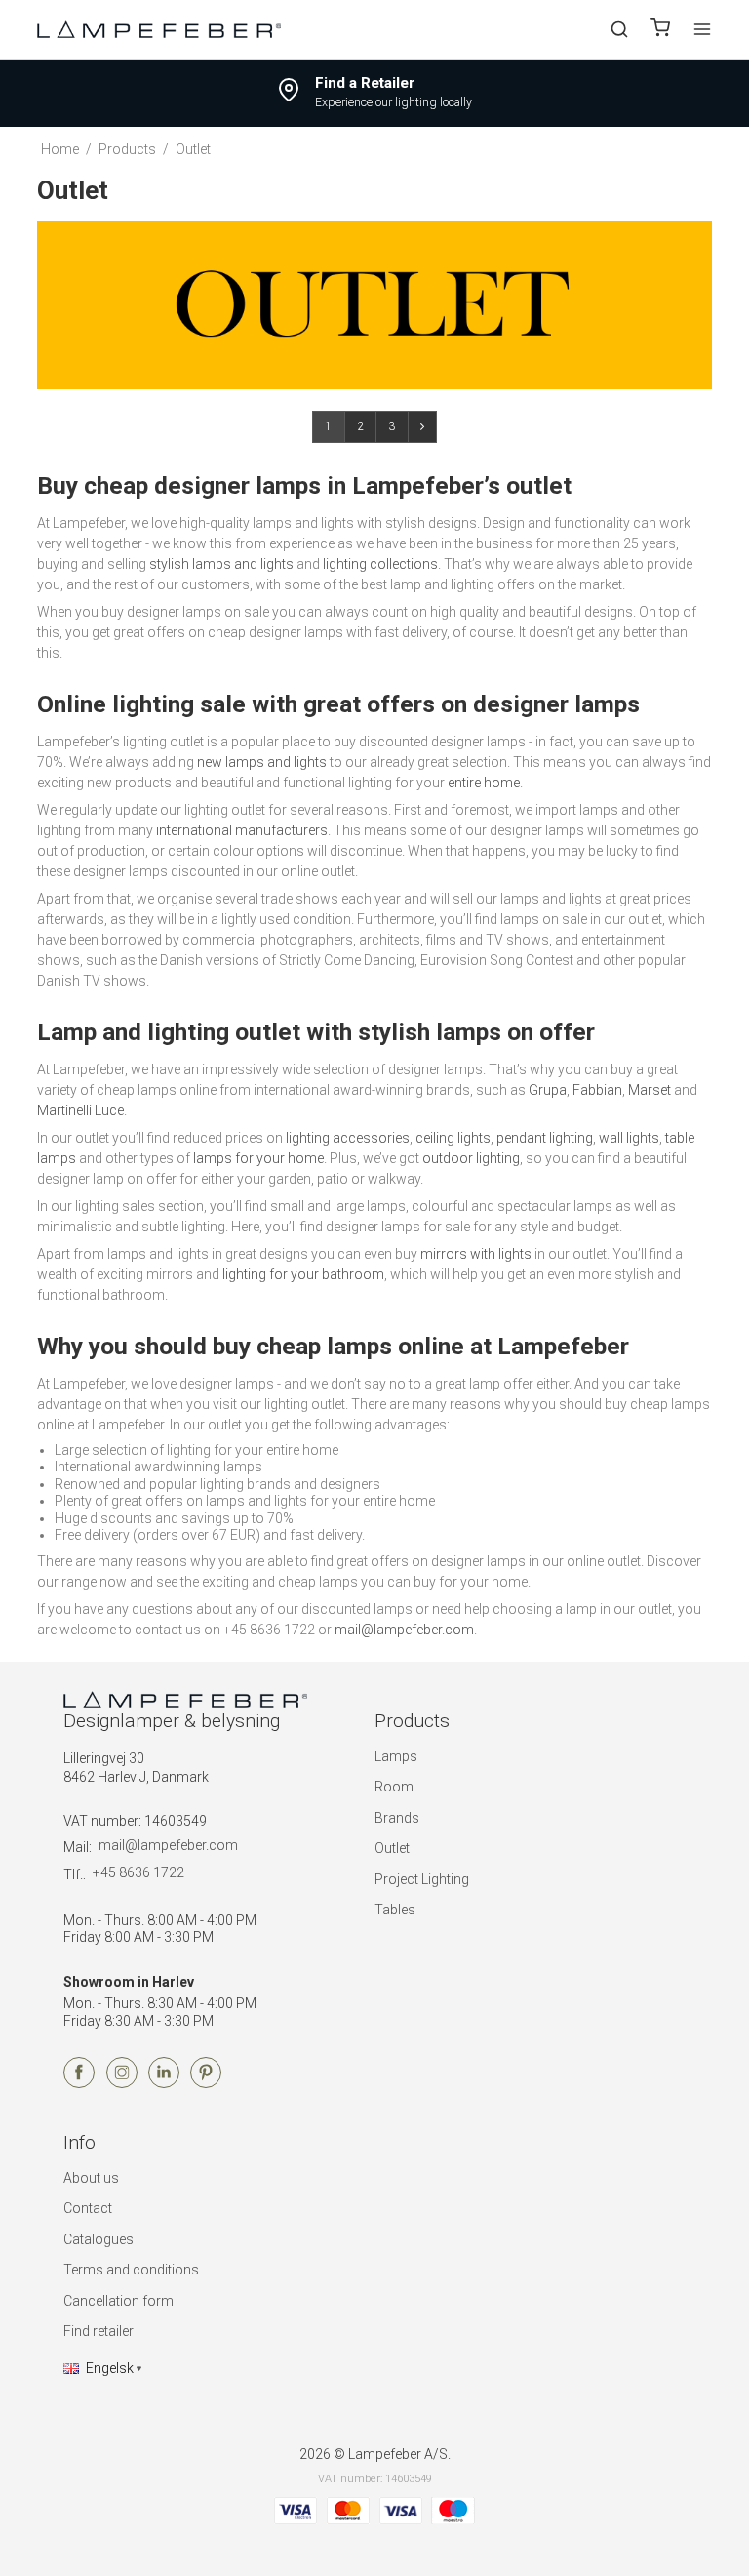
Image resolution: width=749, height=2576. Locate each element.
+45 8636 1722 (138, 1872)
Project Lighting (422, 1879)
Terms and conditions (131, 2270)
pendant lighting (545, 1138)
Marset (650, 1090)
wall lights (629, 1138)
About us (91, 2178)
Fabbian (597, 1090)
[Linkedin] (164, 2083)
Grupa (548, 1090)
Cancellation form (118, 2301)
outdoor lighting (471, 1158)
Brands (397, 1818)
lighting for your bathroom (303, 1274)
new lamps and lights (262, 762)
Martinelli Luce (80, 1110)
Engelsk (110, 2368)
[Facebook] (79, 2083)
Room (394, 1787)
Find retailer (99, 2331)
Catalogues (99, 2239)
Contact (88, 2208)
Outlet (392, 1848)
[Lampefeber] (159, 29)
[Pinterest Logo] (206, 2083)
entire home (484, 783)
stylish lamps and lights (221, 564)
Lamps (396, 1756)
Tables (395, 1910)
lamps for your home (258, 1158)
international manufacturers (242, 830)
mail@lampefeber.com (404, 1630)
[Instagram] (122, 2083)
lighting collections (380, 564)
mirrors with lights (476, 1254)
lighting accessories (348, 1138)
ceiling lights (453, 1138)
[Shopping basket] (660, 30)
